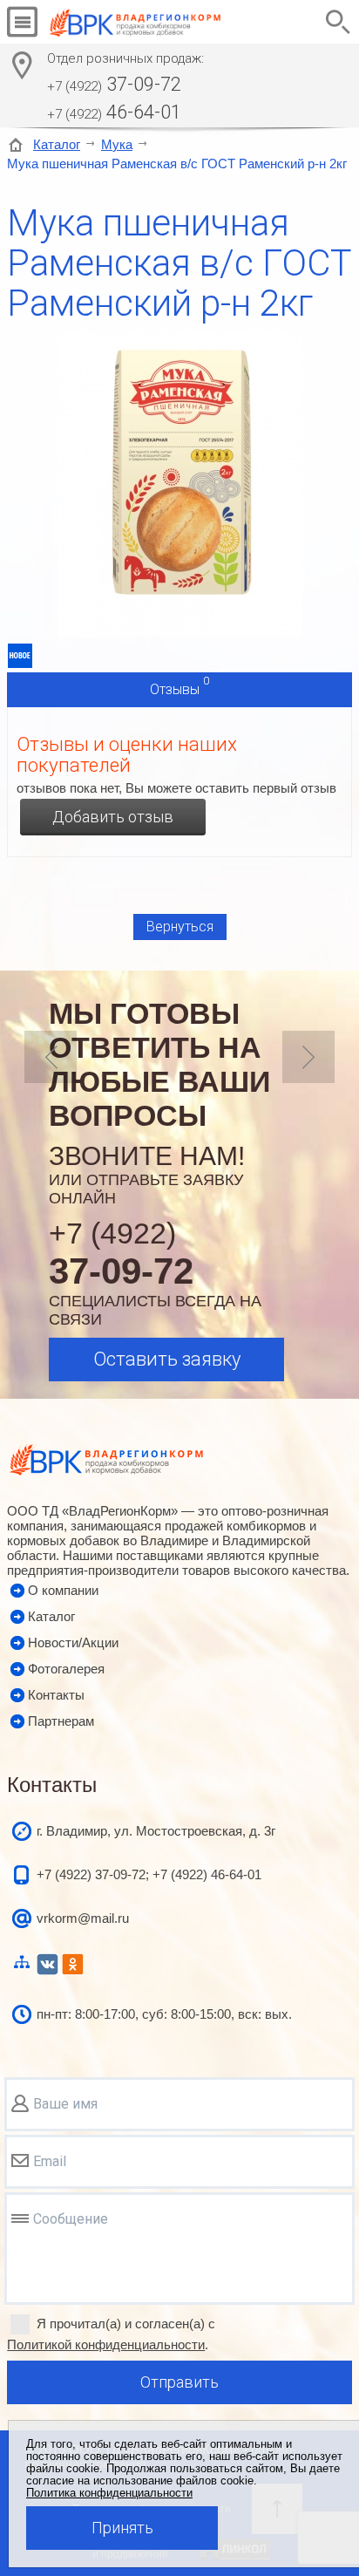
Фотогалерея (66, 1669)
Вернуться (180, 927)
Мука (117, 144)
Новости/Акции (73, 1642)
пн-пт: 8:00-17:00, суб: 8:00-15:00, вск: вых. (164, 2014)
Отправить (179, 2382)
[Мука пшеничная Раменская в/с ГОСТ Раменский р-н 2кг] (180, 632)
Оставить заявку (167, 1359)
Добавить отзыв (113, 817)
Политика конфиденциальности (109, 2493)
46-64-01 (114, 112)
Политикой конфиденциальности (106, 2344)
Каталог (57, 144)
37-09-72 (114, 84)
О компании (63, 1590)
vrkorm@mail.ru (83, 1918)
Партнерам (61, 1721)
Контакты (56, 1695)
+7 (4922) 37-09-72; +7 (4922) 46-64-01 (149, 1874)
